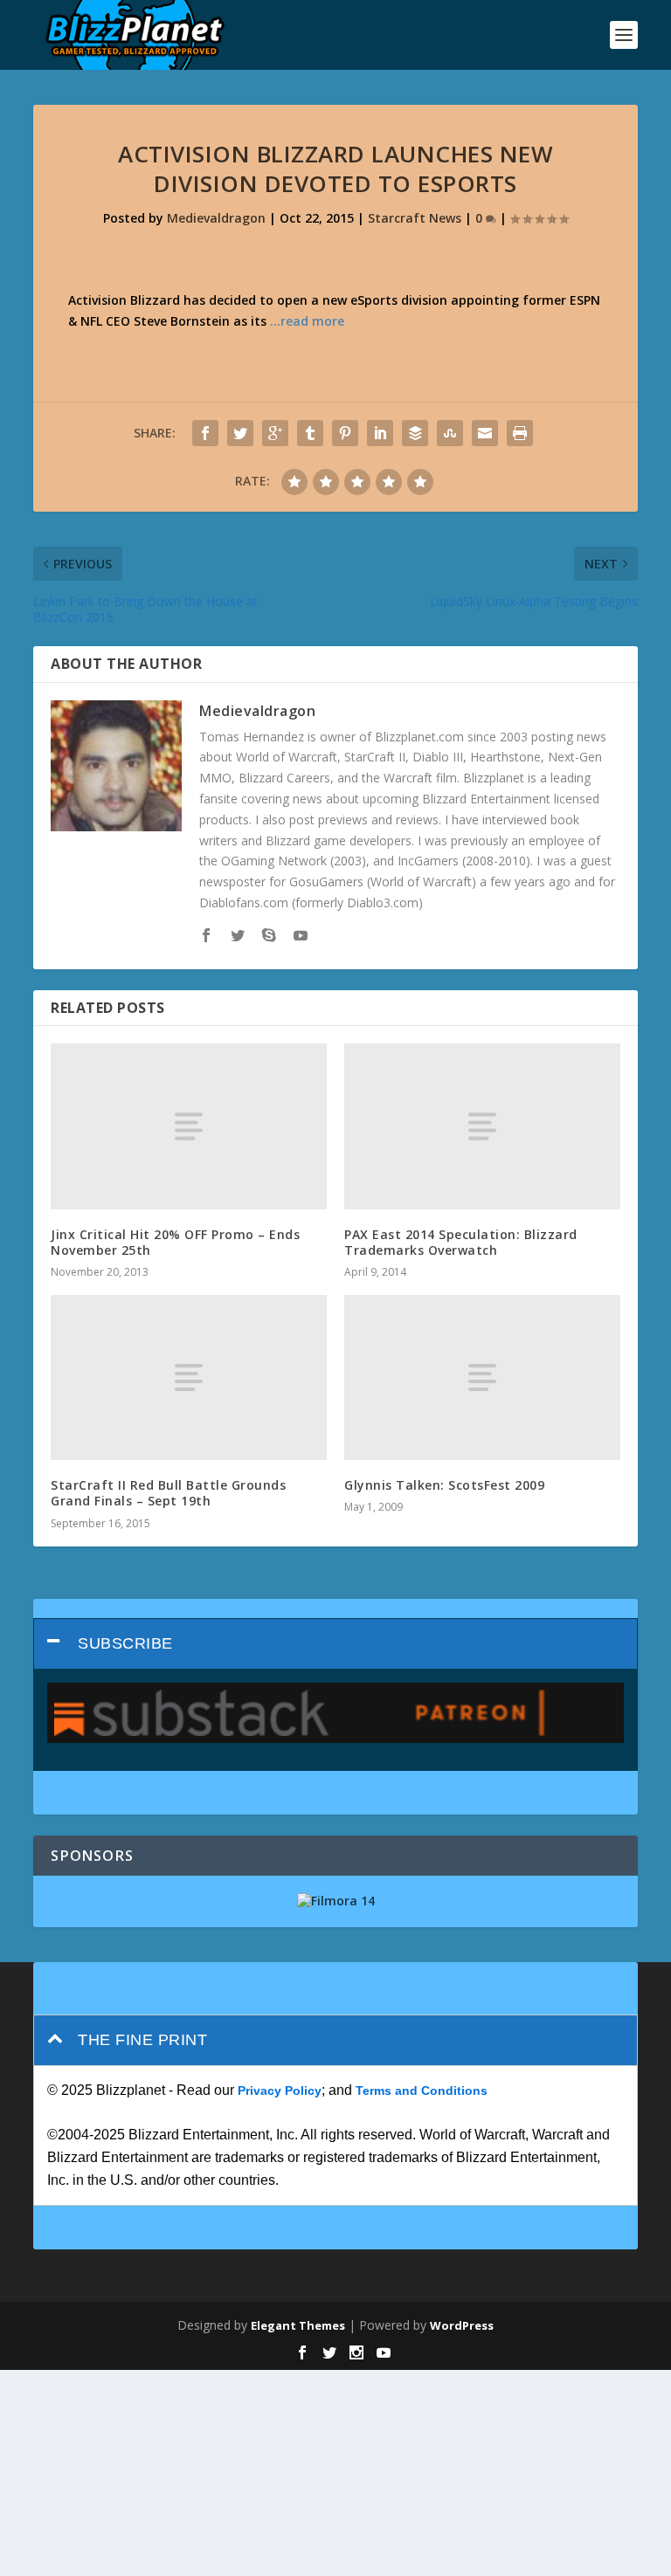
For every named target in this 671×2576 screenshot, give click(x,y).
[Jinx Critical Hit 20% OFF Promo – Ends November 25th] (189, 1126)
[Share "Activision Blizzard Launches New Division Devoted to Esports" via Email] (485, 433)
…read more (307, 321)
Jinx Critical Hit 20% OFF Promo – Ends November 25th (175, 1242)
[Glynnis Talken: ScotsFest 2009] (482, 1378)
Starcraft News (415, 218)
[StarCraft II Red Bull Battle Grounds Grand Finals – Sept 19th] (189, 1378)
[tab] (335, 1644)
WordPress (462, 2325)
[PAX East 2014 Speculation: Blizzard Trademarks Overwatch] (482, 1126)
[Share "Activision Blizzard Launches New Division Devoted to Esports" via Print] (520, 433)
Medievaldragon (216, 218)
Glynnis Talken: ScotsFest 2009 (444, 1485)
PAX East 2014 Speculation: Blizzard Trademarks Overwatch (461, 1242)
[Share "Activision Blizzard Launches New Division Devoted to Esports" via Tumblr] (310, 433)
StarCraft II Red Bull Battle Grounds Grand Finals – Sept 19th (168, 1493)
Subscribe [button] (125, 1643)
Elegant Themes (298, 2325)
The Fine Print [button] (142, 2040)
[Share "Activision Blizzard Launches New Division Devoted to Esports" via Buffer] (415, 433)
